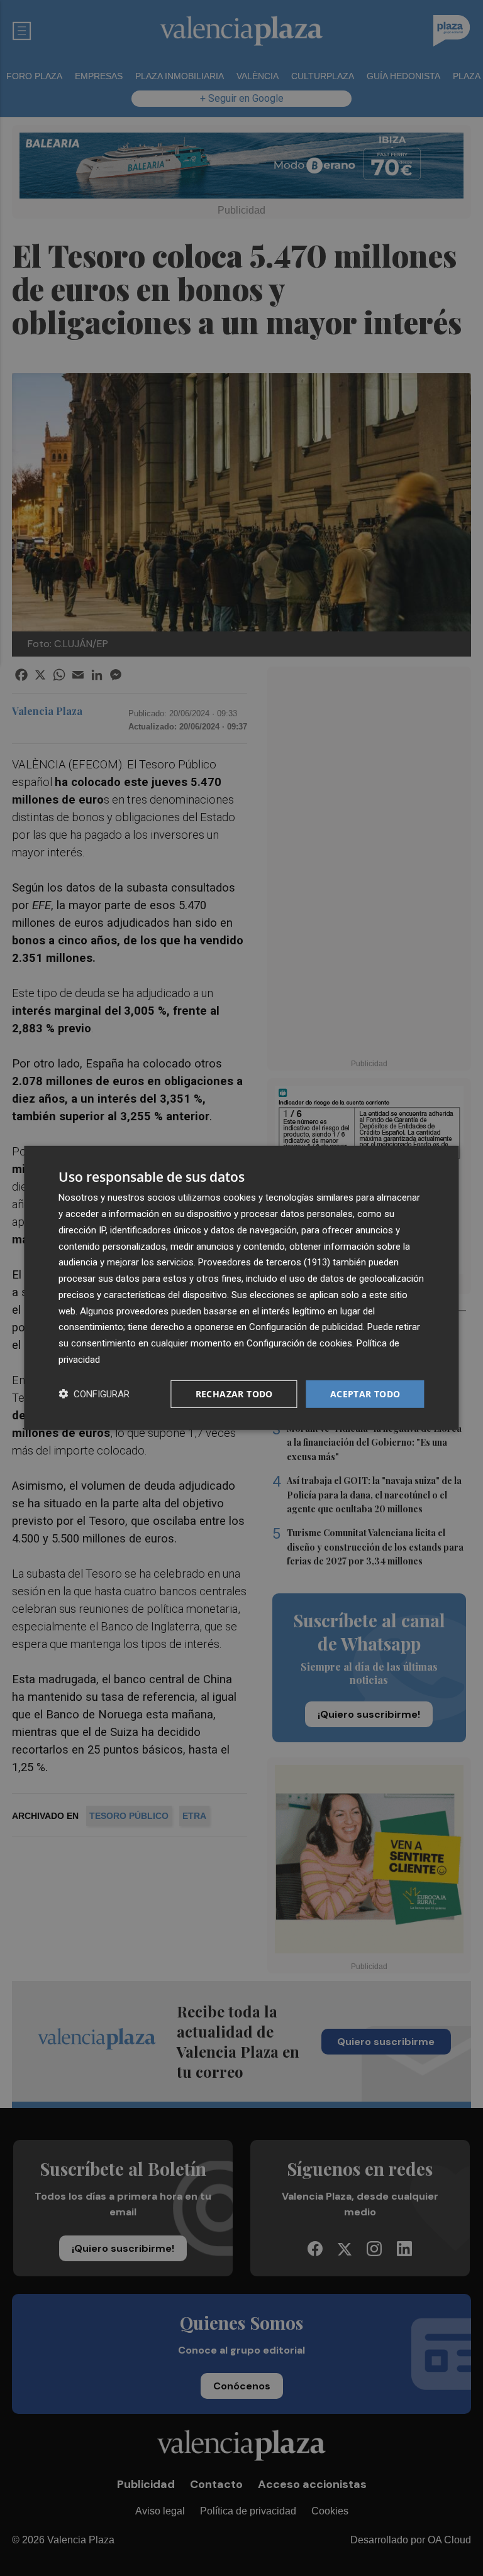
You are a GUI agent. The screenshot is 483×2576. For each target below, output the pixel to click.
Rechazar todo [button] (234, 1393)
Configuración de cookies (299, 1343)
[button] (94, 1394)
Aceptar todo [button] (365, 1393)
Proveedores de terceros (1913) (264, 1262)
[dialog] (241, 1288)
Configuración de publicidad (306, 1327)
